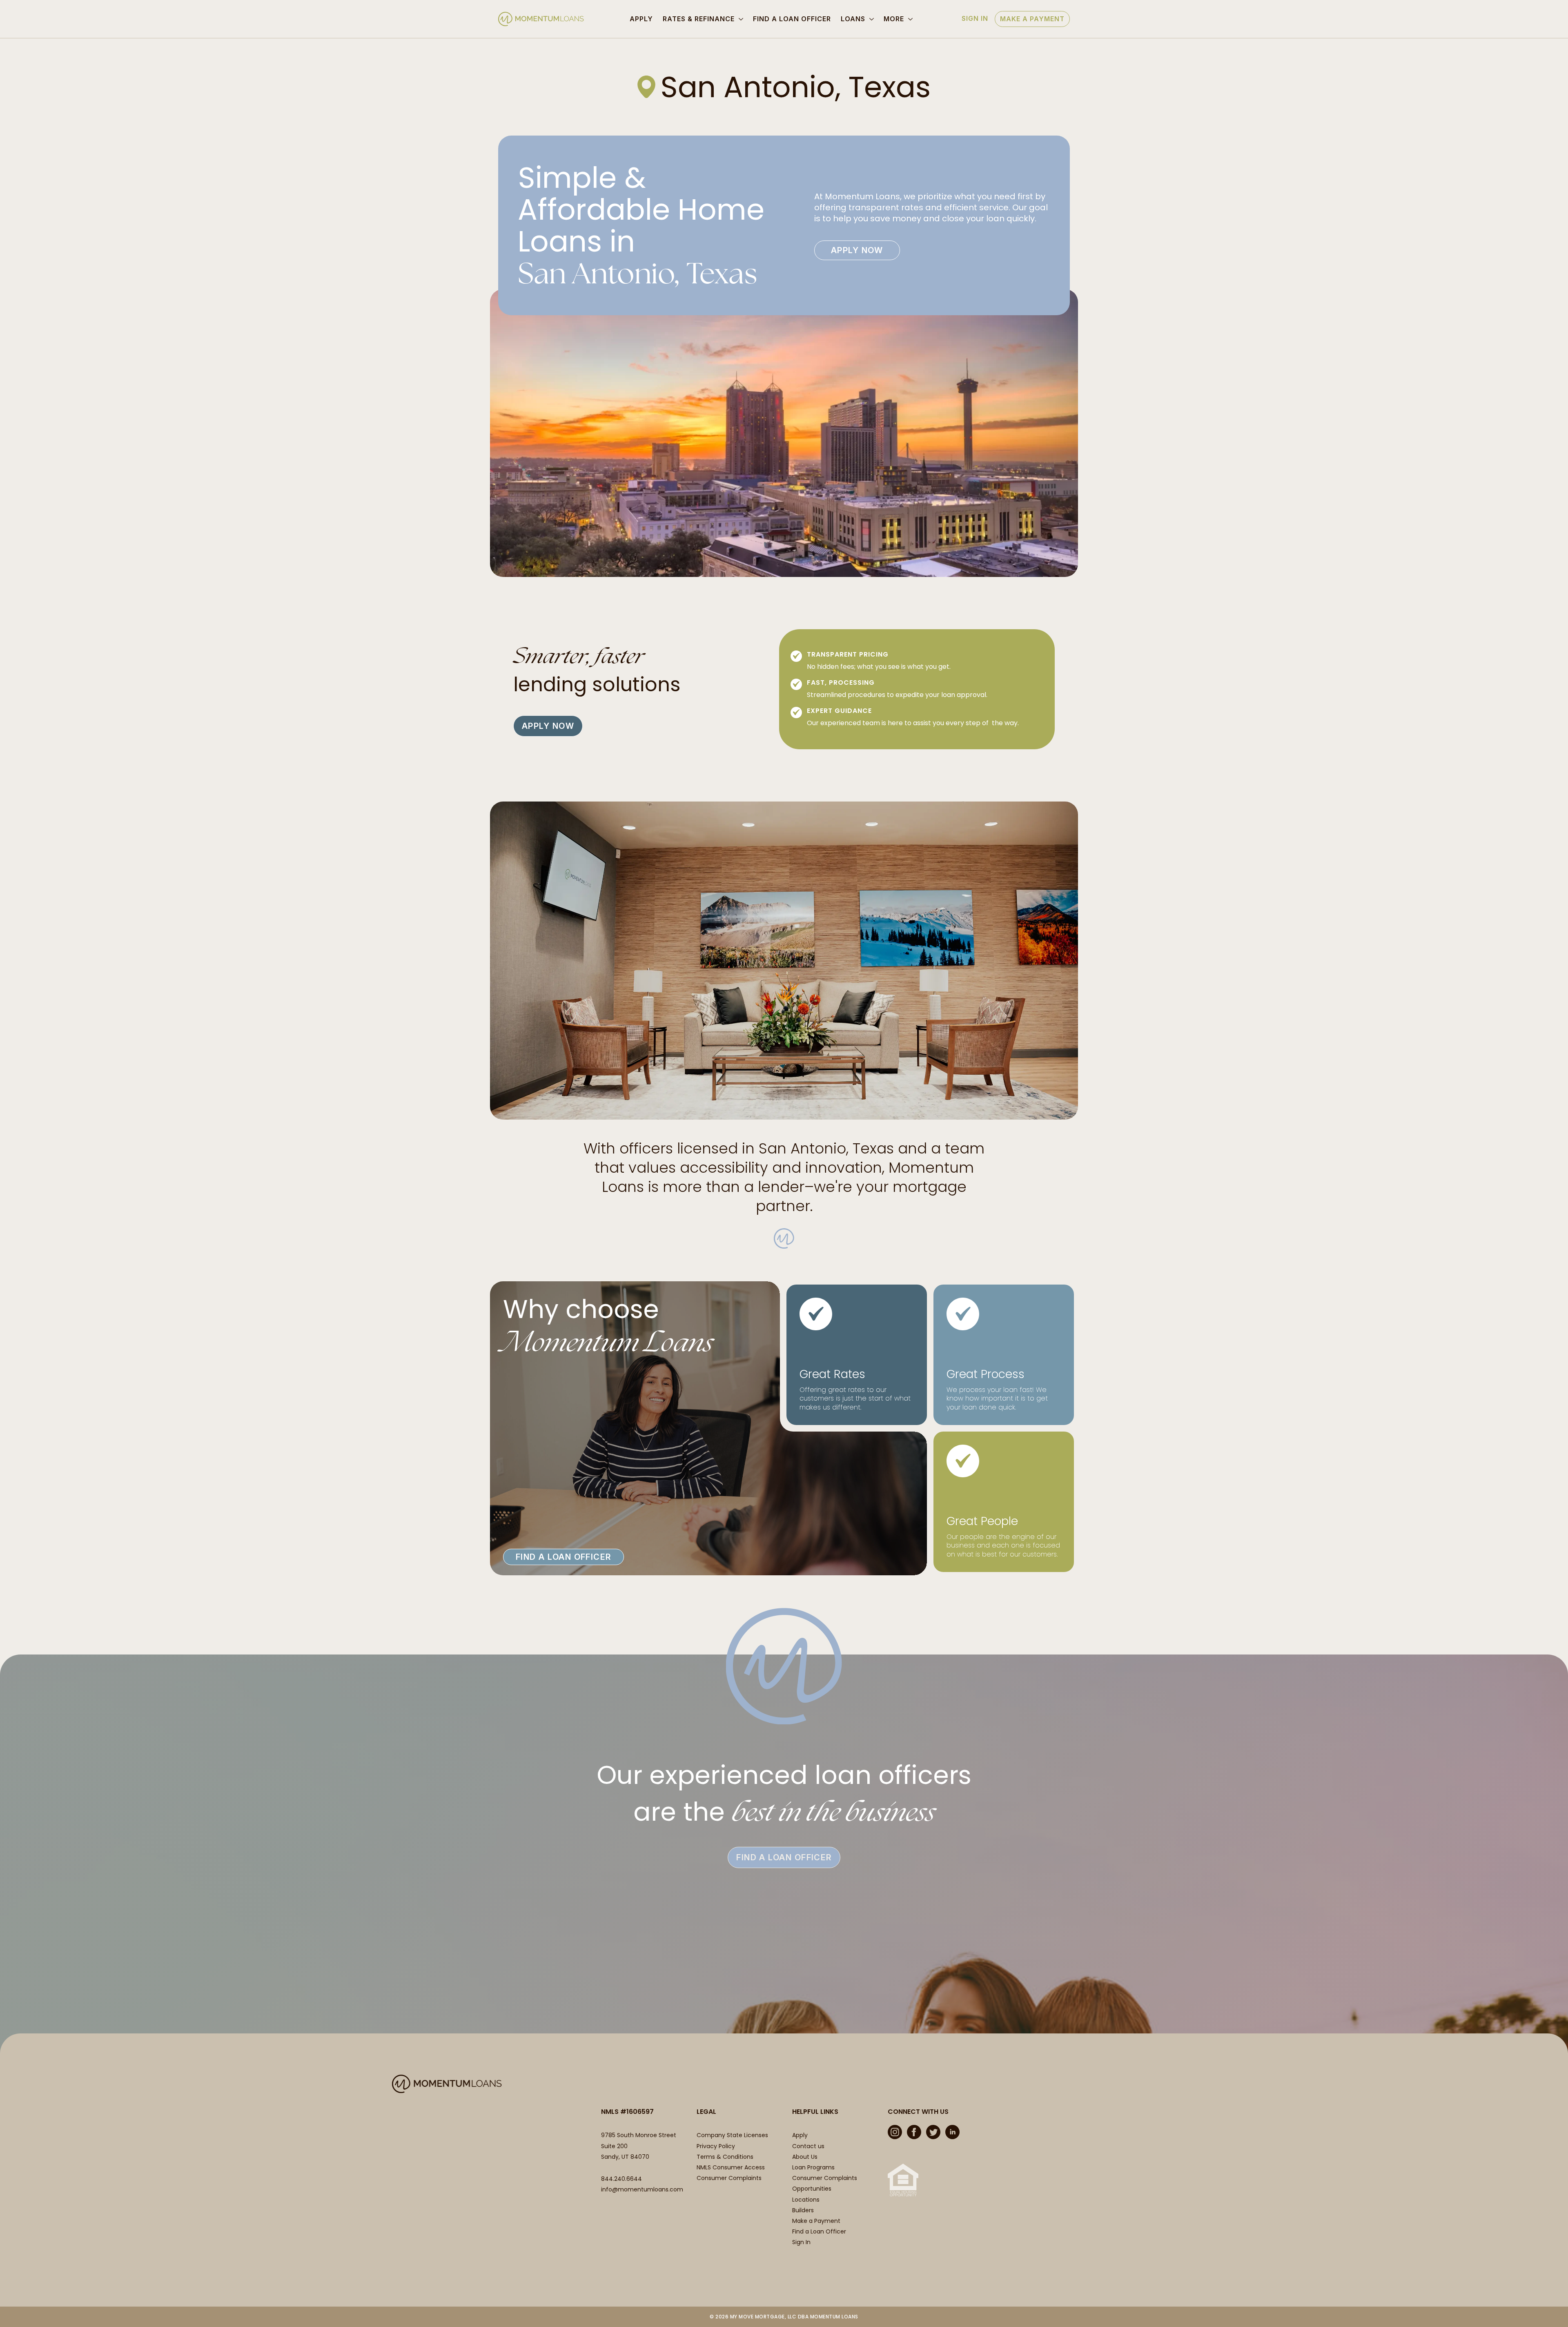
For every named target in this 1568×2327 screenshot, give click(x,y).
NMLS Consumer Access (731, 2167)
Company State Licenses (732, 2135)
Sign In (975, 18)
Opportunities (812, 2189)
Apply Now (857, 250)
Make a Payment (1032, 19)
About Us (805, 2157)
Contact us (808, 2146)
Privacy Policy (716, 2146)
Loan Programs (813, 2167)
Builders (803, 2210)
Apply (641, 19)
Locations (806, 2200)
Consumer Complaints (729, 2178)
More (894, 19)
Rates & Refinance (699, 19)
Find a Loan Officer (792, 19)
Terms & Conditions (725, 2157)
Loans (853, 19)
